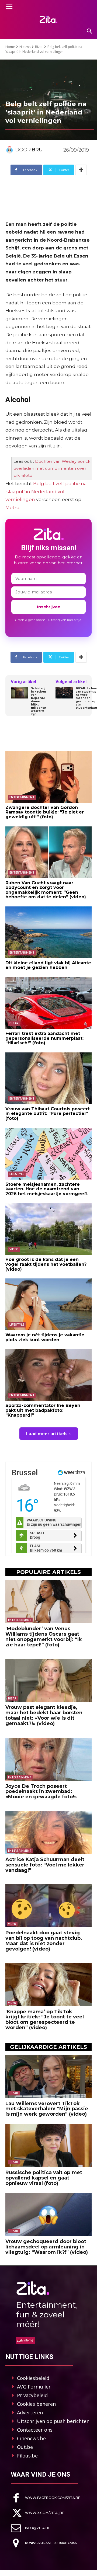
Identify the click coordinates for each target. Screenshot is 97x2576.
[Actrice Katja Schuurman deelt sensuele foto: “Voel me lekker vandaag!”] (48, 1833)
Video (14, 1249)
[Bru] (10, 150)
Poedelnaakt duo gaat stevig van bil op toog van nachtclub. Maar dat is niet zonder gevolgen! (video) (44, 1941)
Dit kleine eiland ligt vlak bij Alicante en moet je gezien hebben (48, 965)
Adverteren (30, 2412)
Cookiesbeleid (33, 2378)
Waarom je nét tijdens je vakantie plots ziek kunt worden (45, 1337)
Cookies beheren (36, 2404)
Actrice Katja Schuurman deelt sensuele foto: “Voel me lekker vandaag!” (45, 1865)
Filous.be (27, 2456)
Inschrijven (49, 607)
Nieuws (25, 47)
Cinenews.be (31, 2438)
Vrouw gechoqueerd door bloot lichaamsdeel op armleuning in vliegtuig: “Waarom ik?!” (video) (47, 2247)
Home (10, 47)
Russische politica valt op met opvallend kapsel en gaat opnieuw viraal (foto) (44, 2178)
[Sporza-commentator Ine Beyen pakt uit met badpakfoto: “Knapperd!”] (48, 1375)
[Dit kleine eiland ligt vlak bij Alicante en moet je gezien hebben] (48, 932)
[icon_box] (46, 2498)
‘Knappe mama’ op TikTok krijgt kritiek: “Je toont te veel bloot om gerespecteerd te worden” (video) (45, 2020)
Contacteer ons (35, 2430)
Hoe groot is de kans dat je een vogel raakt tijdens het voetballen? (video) (46, 1264)
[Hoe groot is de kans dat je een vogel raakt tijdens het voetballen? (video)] (48, 1229)
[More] (81, 170)
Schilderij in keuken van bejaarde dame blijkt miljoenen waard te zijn (39, 701)
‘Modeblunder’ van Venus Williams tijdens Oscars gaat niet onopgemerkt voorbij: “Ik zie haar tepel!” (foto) (44, 1637)
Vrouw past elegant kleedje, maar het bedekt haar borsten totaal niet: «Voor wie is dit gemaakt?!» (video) (44, 1715)
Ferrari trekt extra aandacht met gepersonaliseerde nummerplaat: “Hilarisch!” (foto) (44, 1038)
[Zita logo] (48, 19)
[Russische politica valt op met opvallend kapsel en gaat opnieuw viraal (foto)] (48, 2146)
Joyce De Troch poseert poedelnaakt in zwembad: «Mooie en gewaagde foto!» (41, 1792)
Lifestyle (17, 1174)
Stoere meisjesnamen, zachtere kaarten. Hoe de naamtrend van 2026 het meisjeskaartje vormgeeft (47, 1189)
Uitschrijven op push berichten (53, 2421)
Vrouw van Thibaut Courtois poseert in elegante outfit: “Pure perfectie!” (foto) (48, 1114)
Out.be (25, 2447)
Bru (37, 150)
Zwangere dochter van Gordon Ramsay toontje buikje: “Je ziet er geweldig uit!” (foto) (45, 812)
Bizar (39, 47)
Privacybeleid (32, 2395)
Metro (12, 507)
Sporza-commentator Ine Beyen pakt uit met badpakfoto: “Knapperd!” (43, 1410)
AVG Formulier (34, 2387)
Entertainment (22, 797)
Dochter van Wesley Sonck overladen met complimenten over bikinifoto (52, 468)
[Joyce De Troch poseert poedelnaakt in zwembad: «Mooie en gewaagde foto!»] (48, 1759)
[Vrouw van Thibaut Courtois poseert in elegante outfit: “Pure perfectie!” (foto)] (48, 1078)
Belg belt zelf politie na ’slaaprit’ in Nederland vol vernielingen (46, 491)
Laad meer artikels (47, 1434)
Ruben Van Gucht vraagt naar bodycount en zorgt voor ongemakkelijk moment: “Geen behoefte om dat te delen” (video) (46, 890)
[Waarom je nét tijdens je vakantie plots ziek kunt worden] (48, 1304)
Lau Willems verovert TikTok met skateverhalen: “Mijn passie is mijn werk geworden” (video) (47, 2109)
